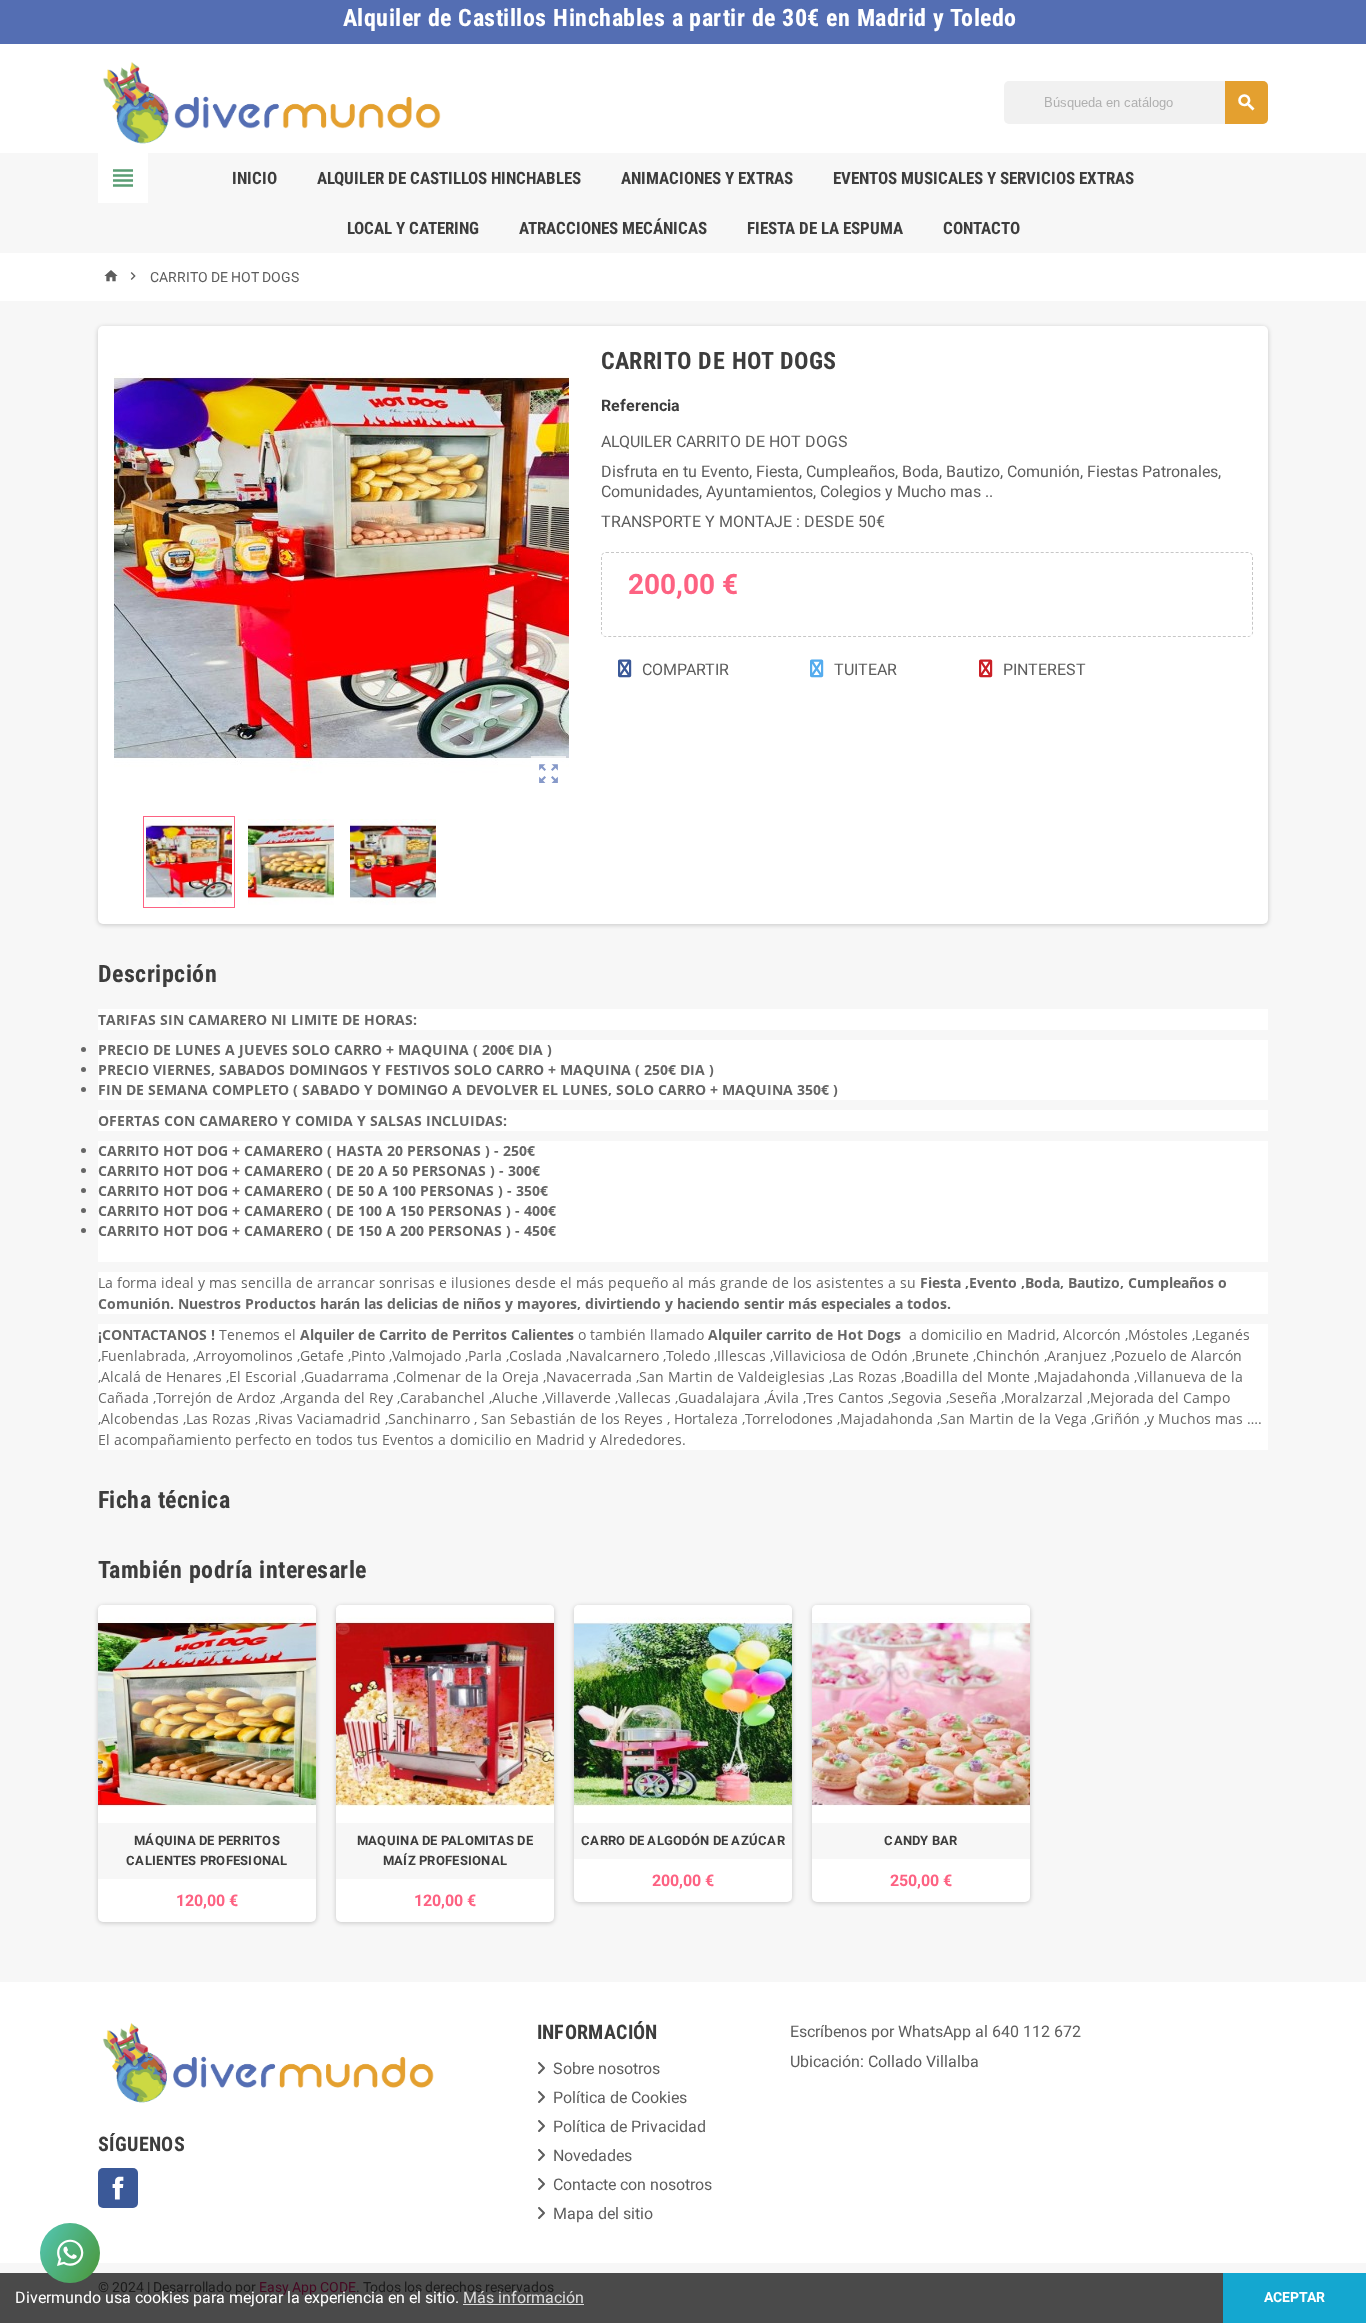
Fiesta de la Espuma (825, 228)
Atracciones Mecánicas (613, 228)
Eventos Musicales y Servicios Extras (983, 178)
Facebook (118, 2188)
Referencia (640, 405)
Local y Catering (413, 228)
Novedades (592, 2155)
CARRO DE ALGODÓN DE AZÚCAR (683, 1840)
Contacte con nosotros (632, 2184)
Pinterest (1042, 669)
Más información (523, 2297)
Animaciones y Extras (707, 178)
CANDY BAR (920, 1840)
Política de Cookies (620, 2097)
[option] (207, 1763)
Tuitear (863, 669)
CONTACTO (981, 228)
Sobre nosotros (606, 2068)
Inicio (254, 178)
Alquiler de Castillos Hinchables (449, 178)
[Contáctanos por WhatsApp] (70, 2253)
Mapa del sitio (603, 2213)
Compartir (683, 669)
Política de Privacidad (629, 2126)
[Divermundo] (273, 101)
